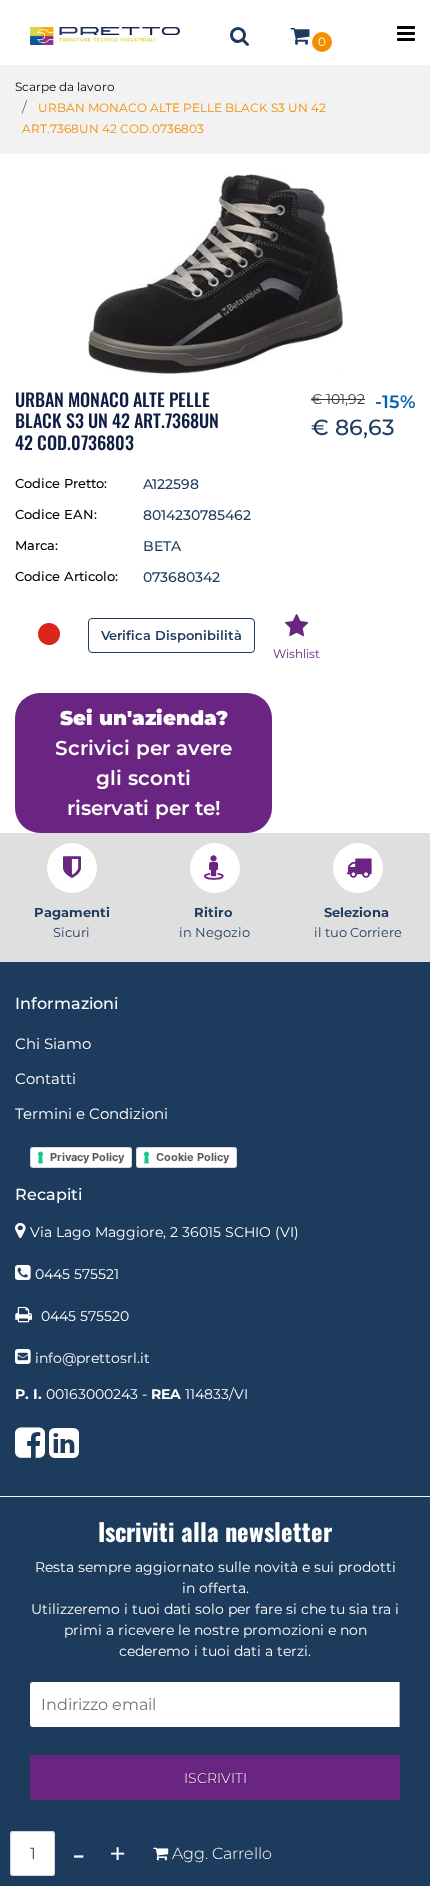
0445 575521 (77, 1274)
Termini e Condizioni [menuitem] (91, 1113)
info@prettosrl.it (92, 1358)
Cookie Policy (192, 1157)
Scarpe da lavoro (65, 86)
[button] (215, 273)
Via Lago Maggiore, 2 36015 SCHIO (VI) (164, 1232)
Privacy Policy (87, 1157)
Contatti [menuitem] (45, 1078)
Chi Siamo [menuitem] (53, 1043)
